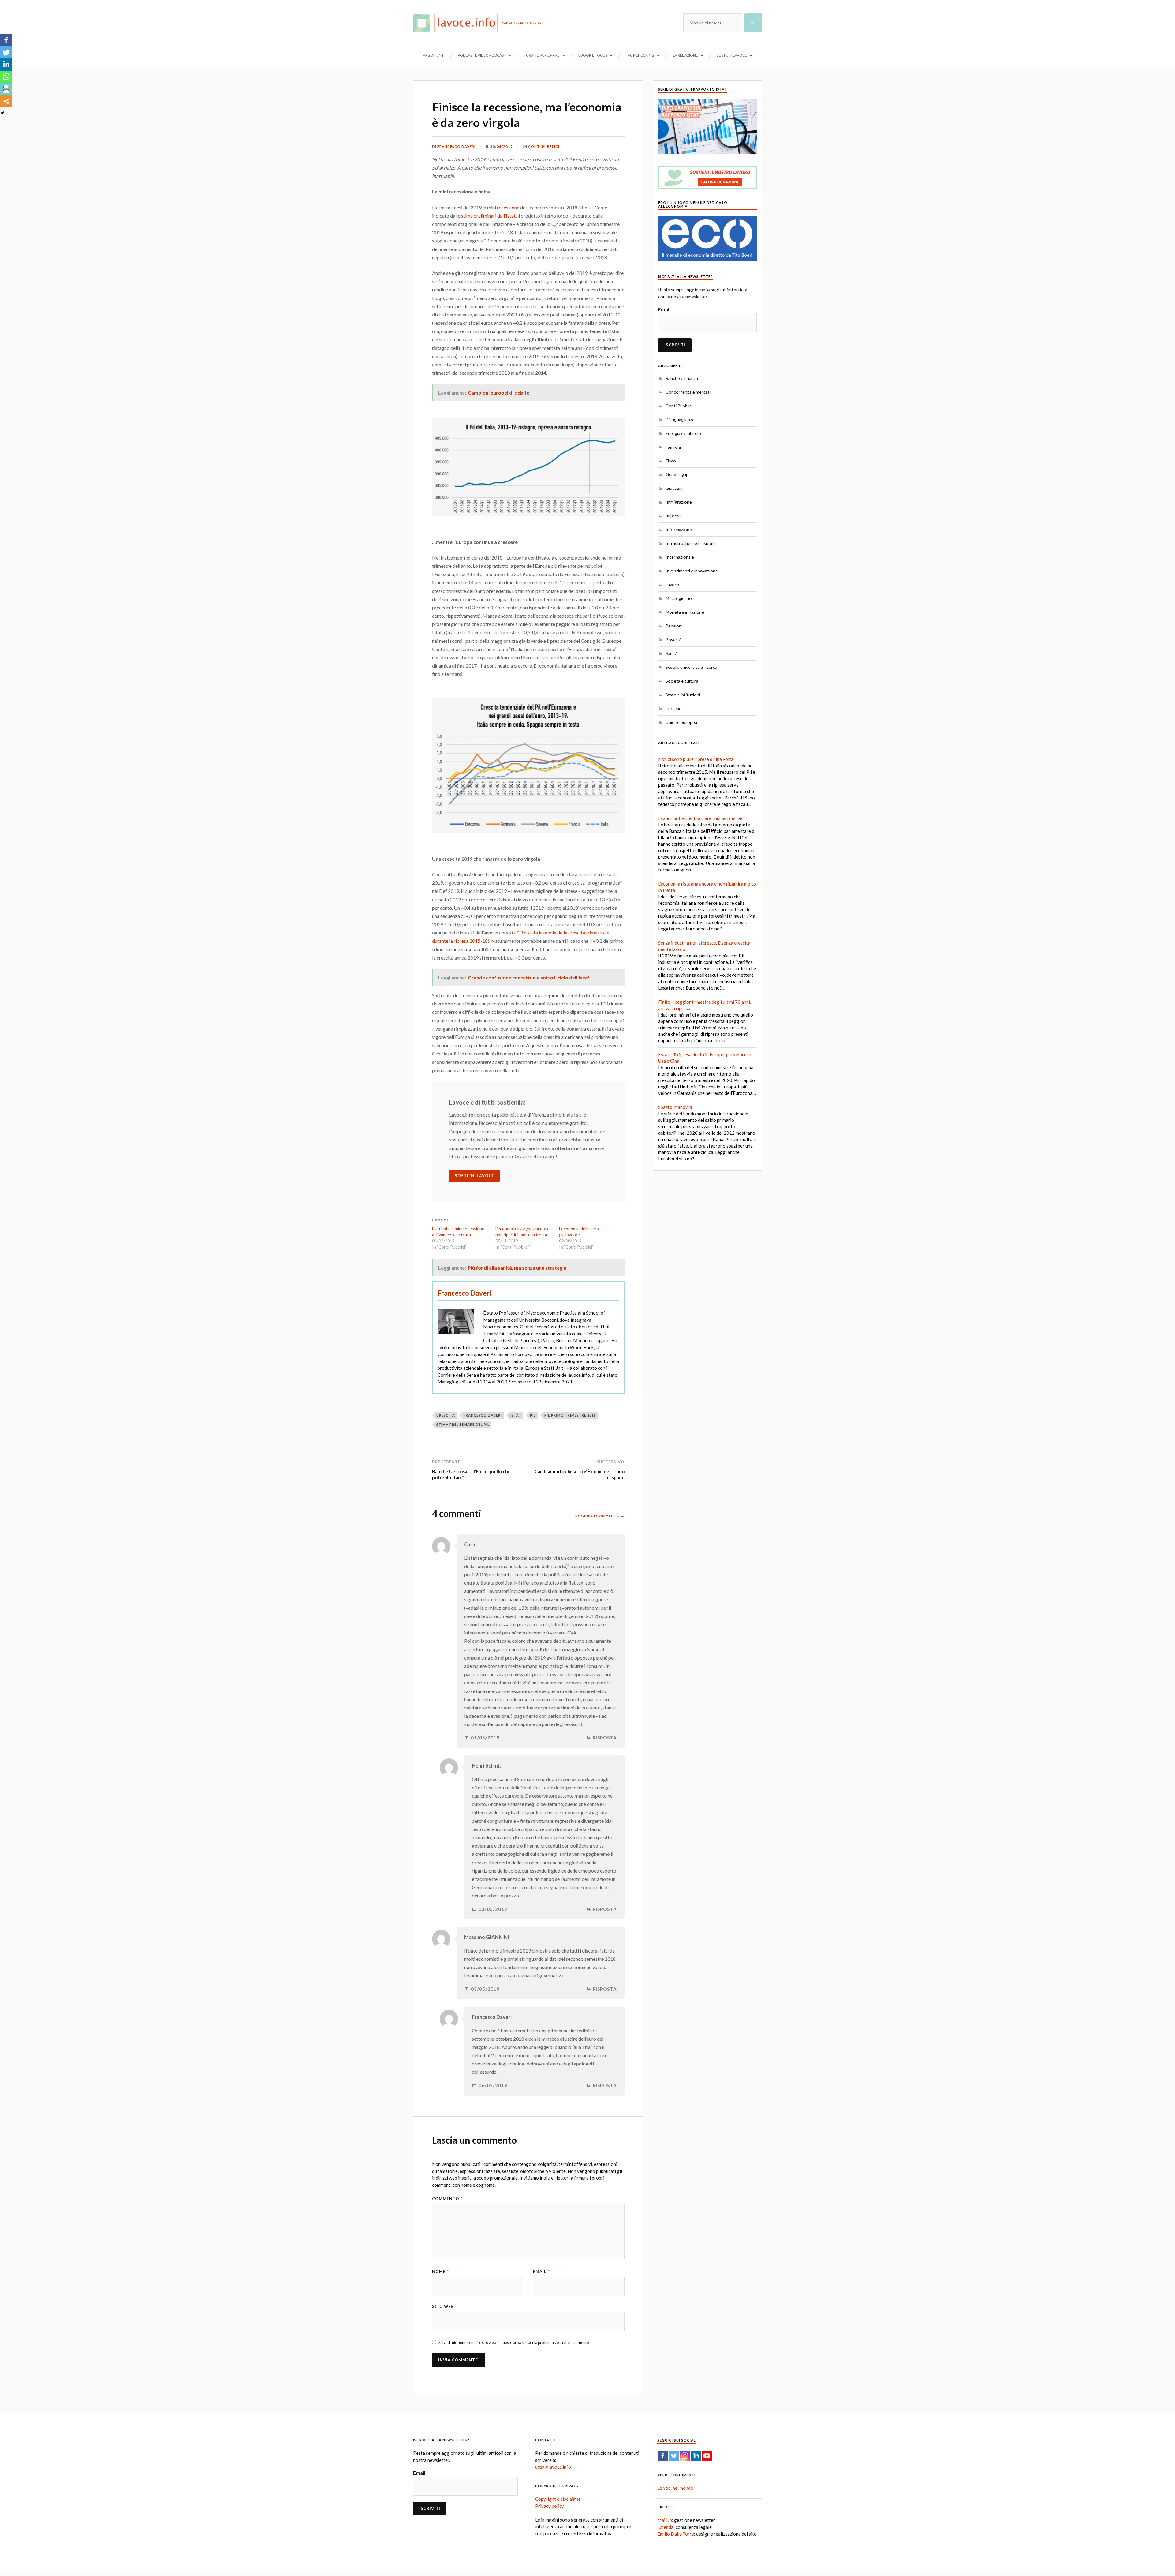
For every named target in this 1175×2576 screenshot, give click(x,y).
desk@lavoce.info (553, 2467)
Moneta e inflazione (685, 612)
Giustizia (674, 488)
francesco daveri (483, 1415)
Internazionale (680, 557)
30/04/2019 (502, 146)
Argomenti (434, 55)
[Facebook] (6, 40)
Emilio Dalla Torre (676, 2534)
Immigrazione (679, 502)
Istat (516, 1415)
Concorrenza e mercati (688, 392)
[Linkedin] (6, 65)
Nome (440, 2271)
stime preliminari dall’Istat (488, 216)
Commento (447, 2199)
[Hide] (2, 113)
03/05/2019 (493, 1909)
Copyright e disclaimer (558, 2499)
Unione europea (681, 722)
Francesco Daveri (456, 146)
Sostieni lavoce (732, 55)
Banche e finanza (682, 378)
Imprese (674, 516)
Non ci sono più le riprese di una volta (696, 759)
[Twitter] (6, 52)
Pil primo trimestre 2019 (570, 1415)
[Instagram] (685, 2456)
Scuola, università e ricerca (691, 667)
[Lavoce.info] (458, 23)
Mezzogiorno (679, 598)
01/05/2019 (485, 1738)
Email (541, 2271)
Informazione (679, 529)
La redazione (685, 55)
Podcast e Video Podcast (482, 55)
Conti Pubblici (544, 146)
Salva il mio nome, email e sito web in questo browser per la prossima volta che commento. (514, 2342)
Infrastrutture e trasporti (691, 543)
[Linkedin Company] (696, 2456)
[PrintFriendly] (6, 89)
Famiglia (673, 447)
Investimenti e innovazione (692, 571)
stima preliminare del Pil (463, 1424)
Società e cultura (682, 681)
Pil (533, 1415)
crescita (446, 1415)
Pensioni (674, 626)
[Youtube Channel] (707, 2456)
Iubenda (665, 2527)
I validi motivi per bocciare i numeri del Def (701, 818)
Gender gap (677, 474)
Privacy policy (550, 2506)
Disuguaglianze (680, 419)
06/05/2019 (493, 2086)
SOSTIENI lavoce (474, 1176)
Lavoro (672, 584)
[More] (6, 101)
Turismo (674, 708)
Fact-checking (640, 55)
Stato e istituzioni (683, 695)
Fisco (671, 461)
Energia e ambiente (684, 433)
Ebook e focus (593, 55)
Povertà (673, 640)
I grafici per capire (542, 55)
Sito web (443, 2306)
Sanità (671, 653)
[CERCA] (753, 23)
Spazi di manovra (675, 1107)
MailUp (665, 2520)
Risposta (605, 1738)
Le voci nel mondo (675, 2488)
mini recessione (503, 207)
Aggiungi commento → (600, 1516)
